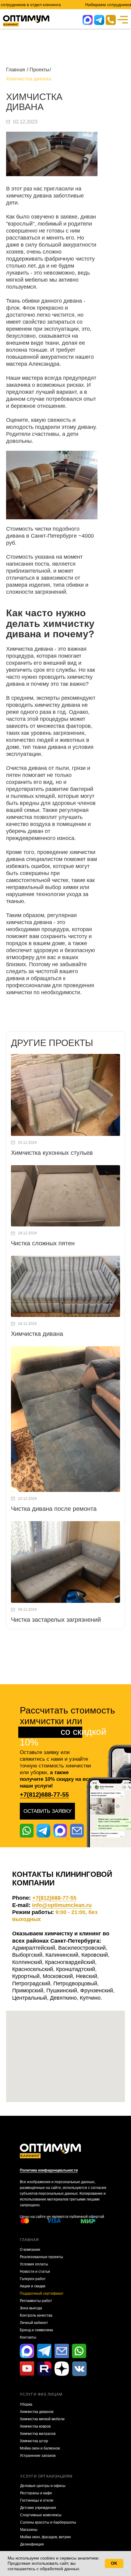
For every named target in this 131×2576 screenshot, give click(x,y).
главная (29, 2240)
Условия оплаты (34, 2264)
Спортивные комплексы (41, 2515)
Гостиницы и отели (37, 2500)
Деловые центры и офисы (43, 2486)
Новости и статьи (35, 2272)
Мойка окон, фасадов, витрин (46, 2537)
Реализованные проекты (41, 2257)
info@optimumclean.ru (62, 1905)
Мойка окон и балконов (40, 2448)
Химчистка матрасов (38, 2434)
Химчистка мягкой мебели (42, 2419)
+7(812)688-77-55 (44, 1795)
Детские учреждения (38, 2508)
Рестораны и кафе (36, 2493)
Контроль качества (36, 2315)
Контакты (28, 2337)
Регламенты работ (36, 2301)
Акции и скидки (33, 2286)
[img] (111, 20)
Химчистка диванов (37, 2412)
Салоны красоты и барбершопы (48, 2522)
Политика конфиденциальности (49, 2170)
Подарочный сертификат (42, 2293)
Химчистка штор (34, 2441)
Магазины (29, 2530)
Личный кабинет (34, 2323)
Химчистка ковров (35, 2426)
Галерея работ (33, 2279)
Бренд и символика (36, 2330)
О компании (30, 2250)
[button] (47, 1811)
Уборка (26, 2404)
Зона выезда (31, 2308)
